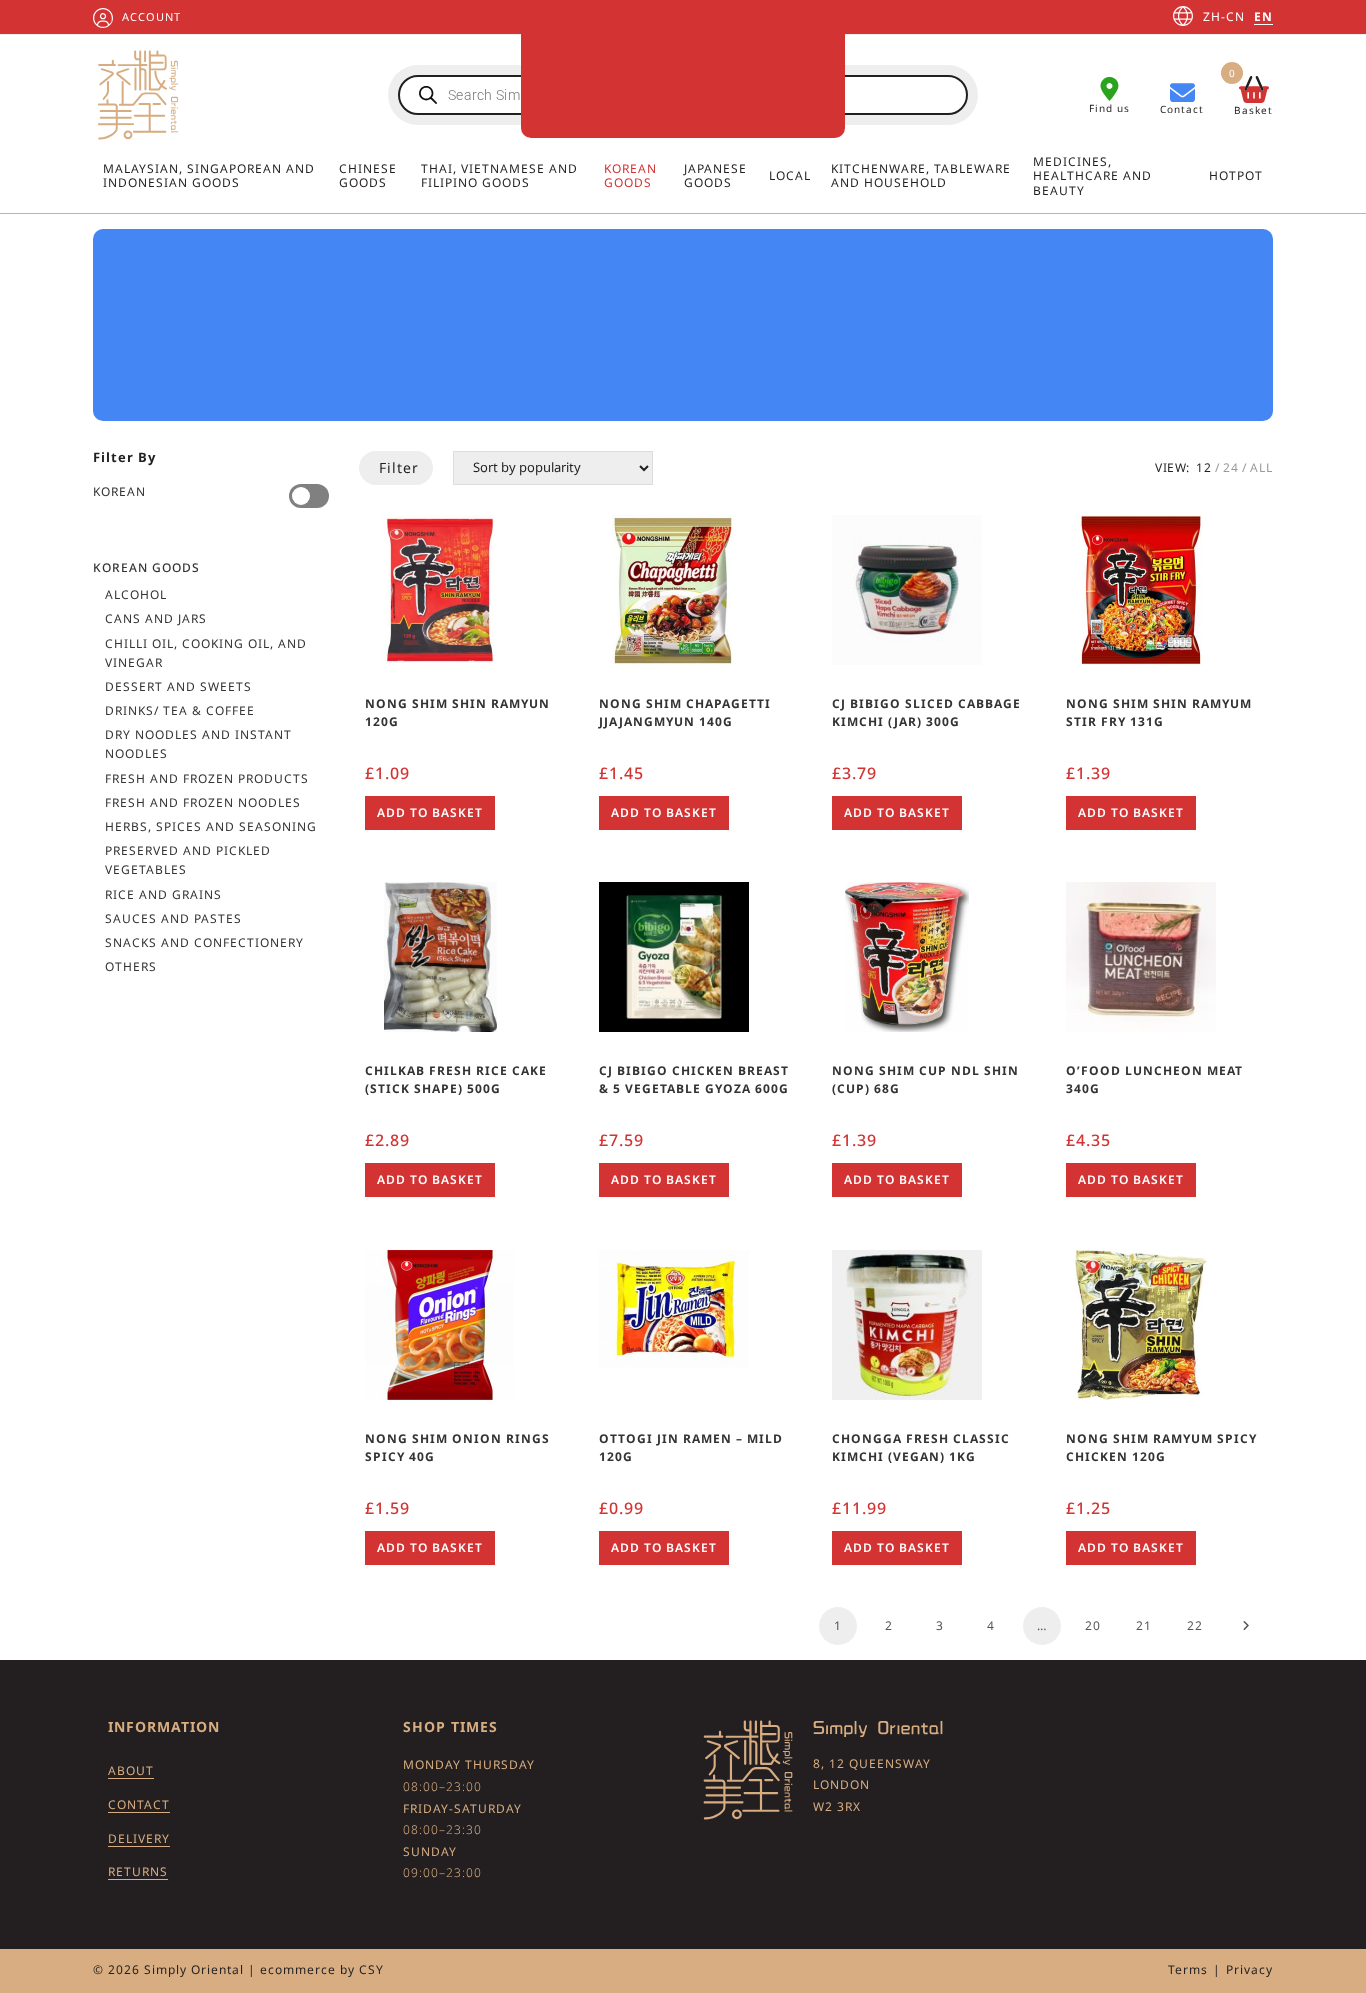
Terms (1188, 1969)
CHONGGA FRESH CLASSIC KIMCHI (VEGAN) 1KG (921, 1447)
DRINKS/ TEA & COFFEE (180, 710)
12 (1204, 467)
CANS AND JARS (156, 618)
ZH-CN (1224, 16)
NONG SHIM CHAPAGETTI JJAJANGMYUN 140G (685, 712)
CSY (371, 1969)
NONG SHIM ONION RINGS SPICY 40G (457, 1447)
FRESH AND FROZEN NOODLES (203, 802)
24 (1231, 467)
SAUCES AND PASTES (173, 918)
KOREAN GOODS (146, 567)
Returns (138, 1871)
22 (1195, 1625)
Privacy (1249, 1969)
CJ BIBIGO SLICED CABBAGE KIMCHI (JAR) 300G (926, 712)
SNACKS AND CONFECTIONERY (204, 942)
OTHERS (131, 966)
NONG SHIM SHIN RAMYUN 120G (457, 712)
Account (151, 16)
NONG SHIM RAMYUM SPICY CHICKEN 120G (1161, 1447)
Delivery (139, 1838)
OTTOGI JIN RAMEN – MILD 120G (691, 1447)
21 (1144, 1625)
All (1261, 467)
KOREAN (119, 492)
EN (1263, 16)
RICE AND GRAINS (163, 894)
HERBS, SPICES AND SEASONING (211, 826)
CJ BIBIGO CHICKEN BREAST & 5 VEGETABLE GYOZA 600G (694, 1079)
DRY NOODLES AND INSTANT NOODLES (198, 744)
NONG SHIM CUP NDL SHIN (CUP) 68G (925, 1079)
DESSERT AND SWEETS (178, 686)
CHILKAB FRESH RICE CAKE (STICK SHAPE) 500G (456, 1079)
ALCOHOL (136, 594)
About (131, 1770)
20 (1093, 1625)
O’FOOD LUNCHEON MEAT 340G (1154, 1079)
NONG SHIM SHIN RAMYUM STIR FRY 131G (1159, 712)
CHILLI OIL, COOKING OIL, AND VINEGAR (206, 653)
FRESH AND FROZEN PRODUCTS (207, 778)
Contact (139, 1804)
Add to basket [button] (430, 812)
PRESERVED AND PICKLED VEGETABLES (188, 860)
